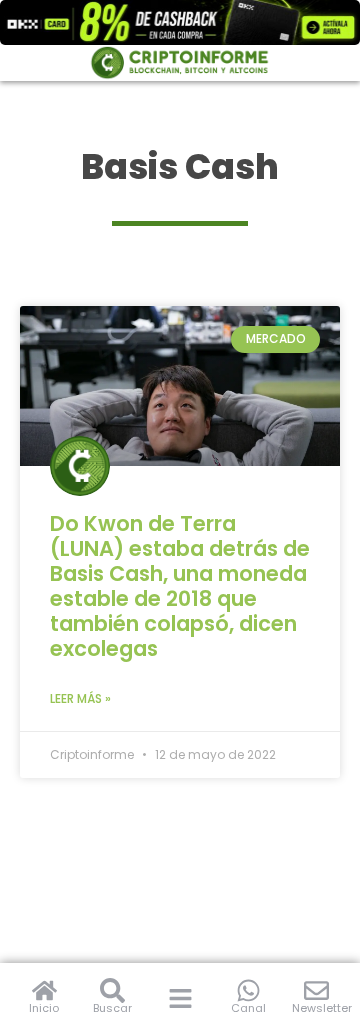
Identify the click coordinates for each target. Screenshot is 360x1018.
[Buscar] (112, 990)
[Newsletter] (316, 990)
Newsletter (322, 1008)
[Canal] (248, 990)
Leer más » (80, 698)
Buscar (112, 1008)
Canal (248, 1008)
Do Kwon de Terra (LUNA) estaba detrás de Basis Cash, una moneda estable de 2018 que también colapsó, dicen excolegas (180, 586)
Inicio (44, 1008)
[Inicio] (44, 990)
